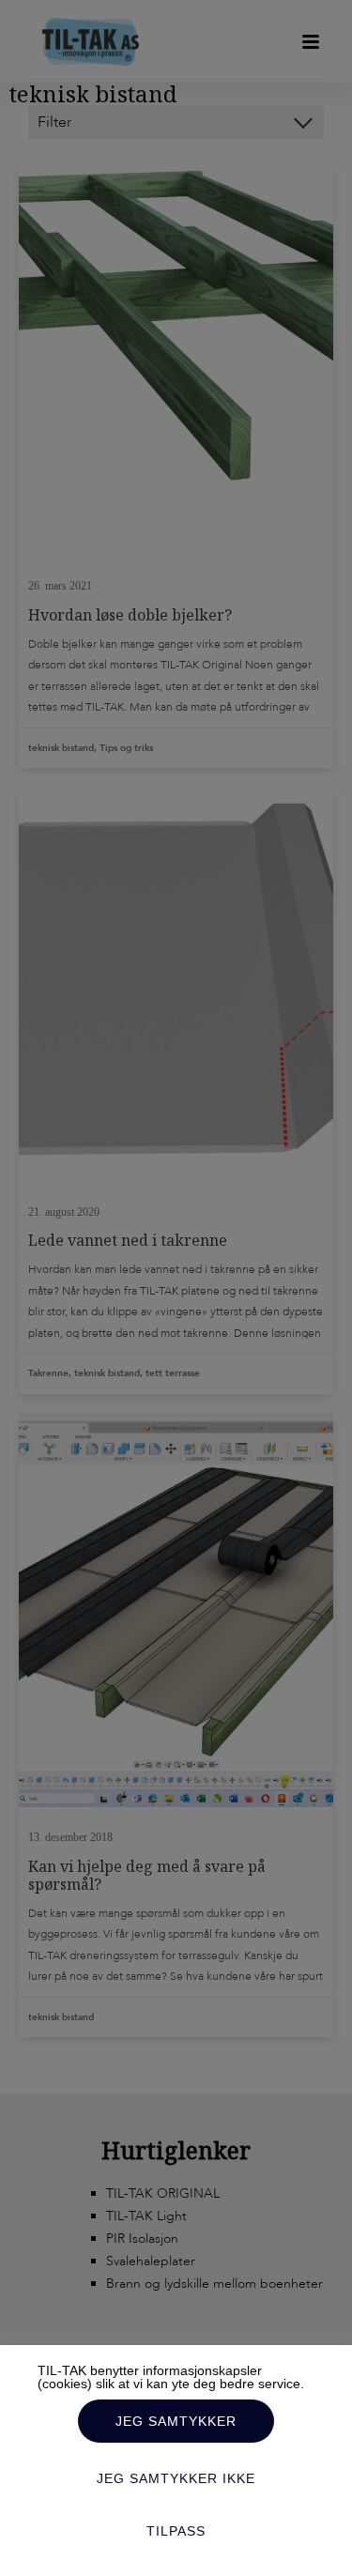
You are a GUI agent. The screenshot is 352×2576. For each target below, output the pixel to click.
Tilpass (176, 2531)
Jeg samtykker (176, 2421)
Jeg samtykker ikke (176, 2478)
